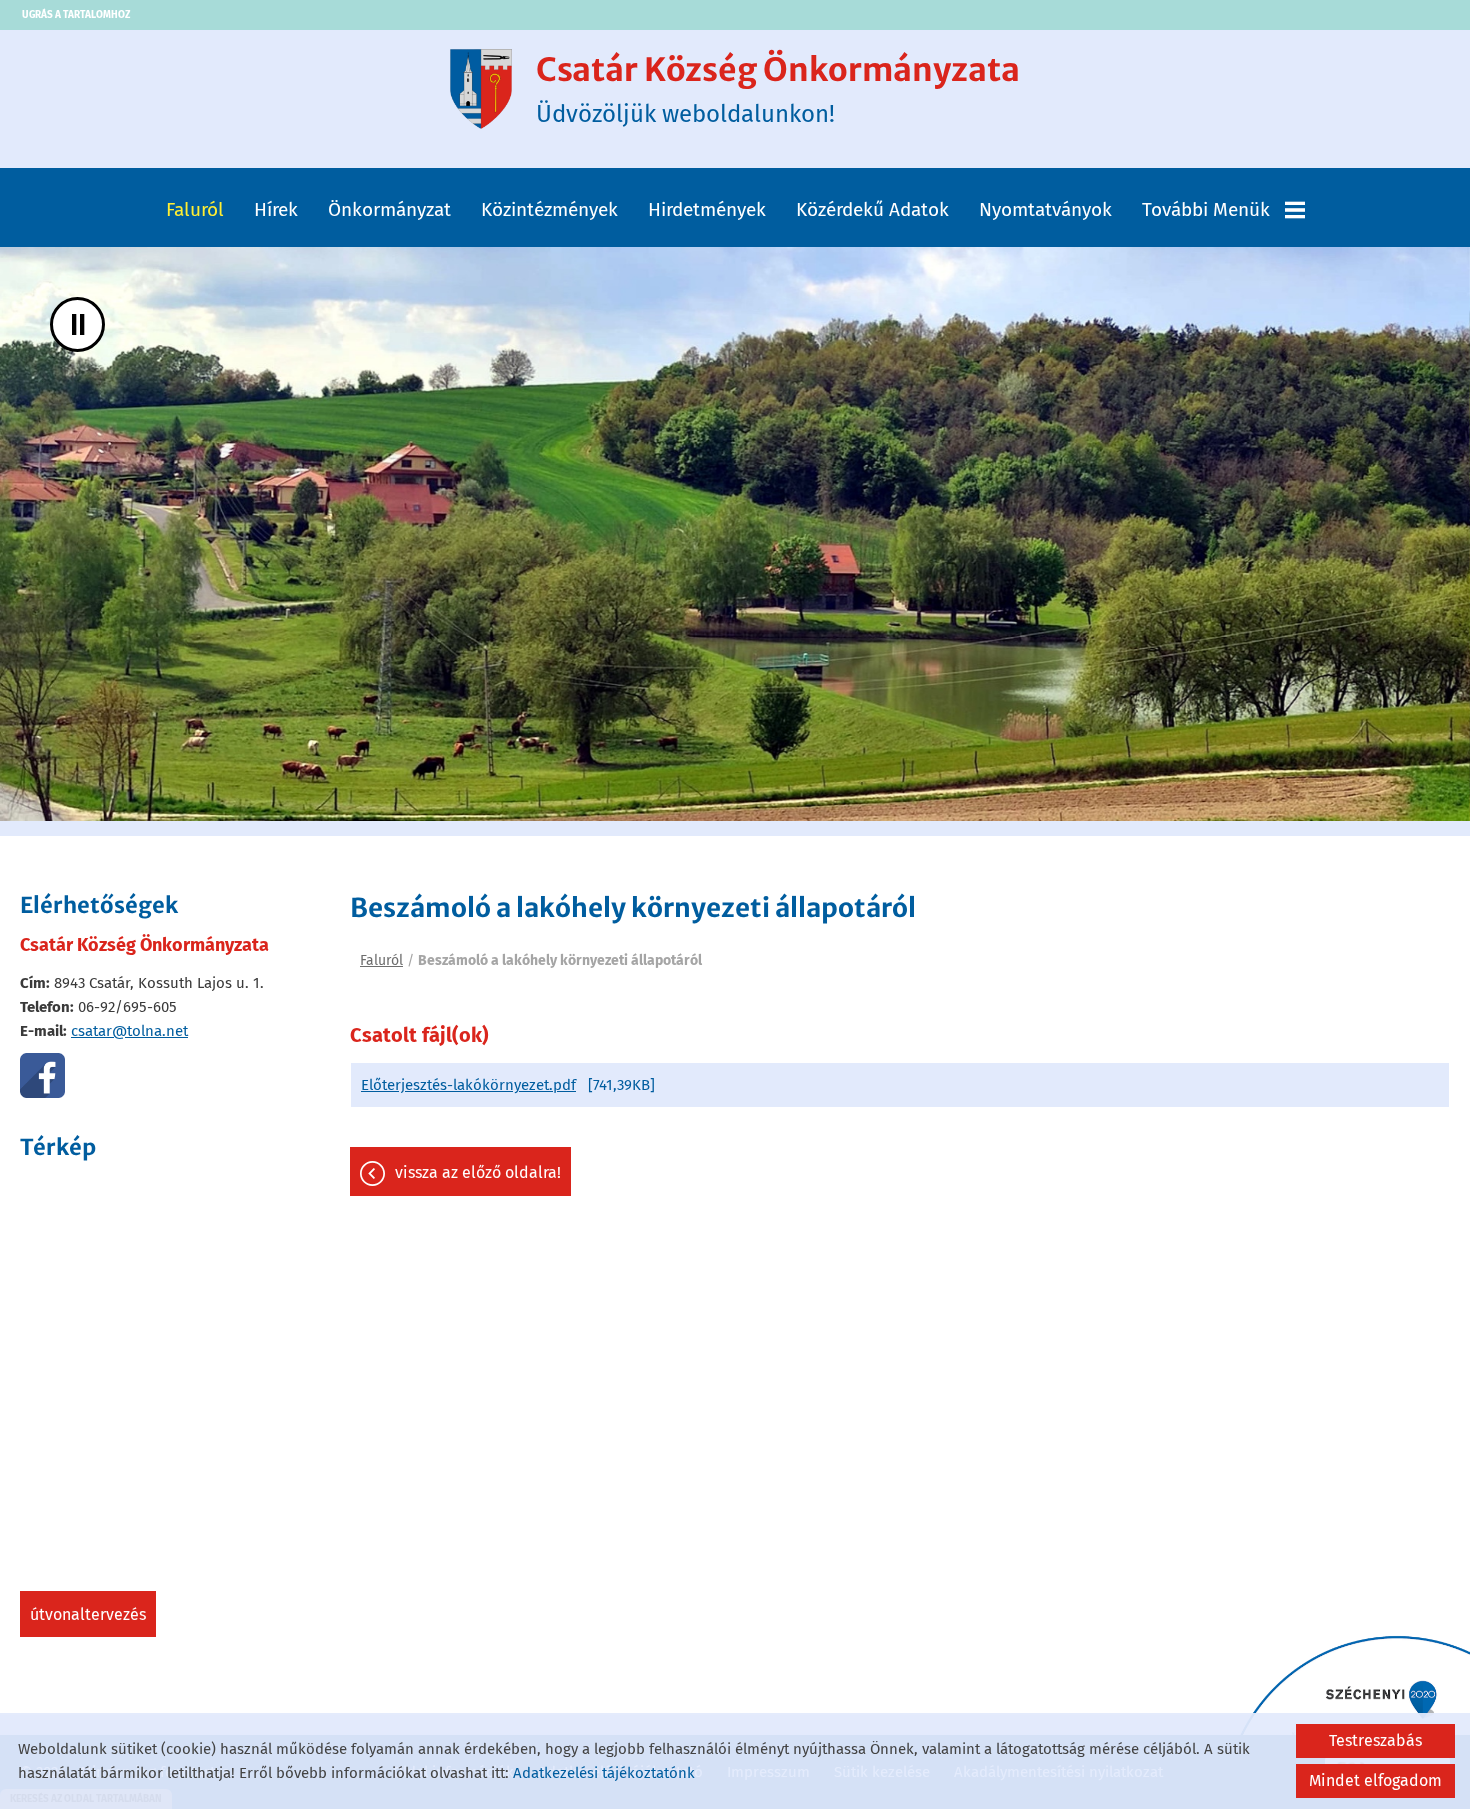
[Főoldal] (481, 89)
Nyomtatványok (1045, 209)
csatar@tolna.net (129, 1031)
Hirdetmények (707, 209)
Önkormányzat (389, 209)
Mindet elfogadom (1375, 1780)
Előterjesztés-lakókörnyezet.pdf (468, 1085)
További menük (1206, 209)
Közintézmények (549, 209)
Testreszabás (1375, 1740)
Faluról (195, 209)
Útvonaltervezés (88, 1614)
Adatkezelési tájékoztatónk (604, 1773)
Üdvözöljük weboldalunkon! (778, 89)
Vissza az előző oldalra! (478, 1172)
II (78, 324)
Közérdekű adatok (872, 209)
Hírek (276, 209)
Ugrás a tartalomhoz (76, 15)
